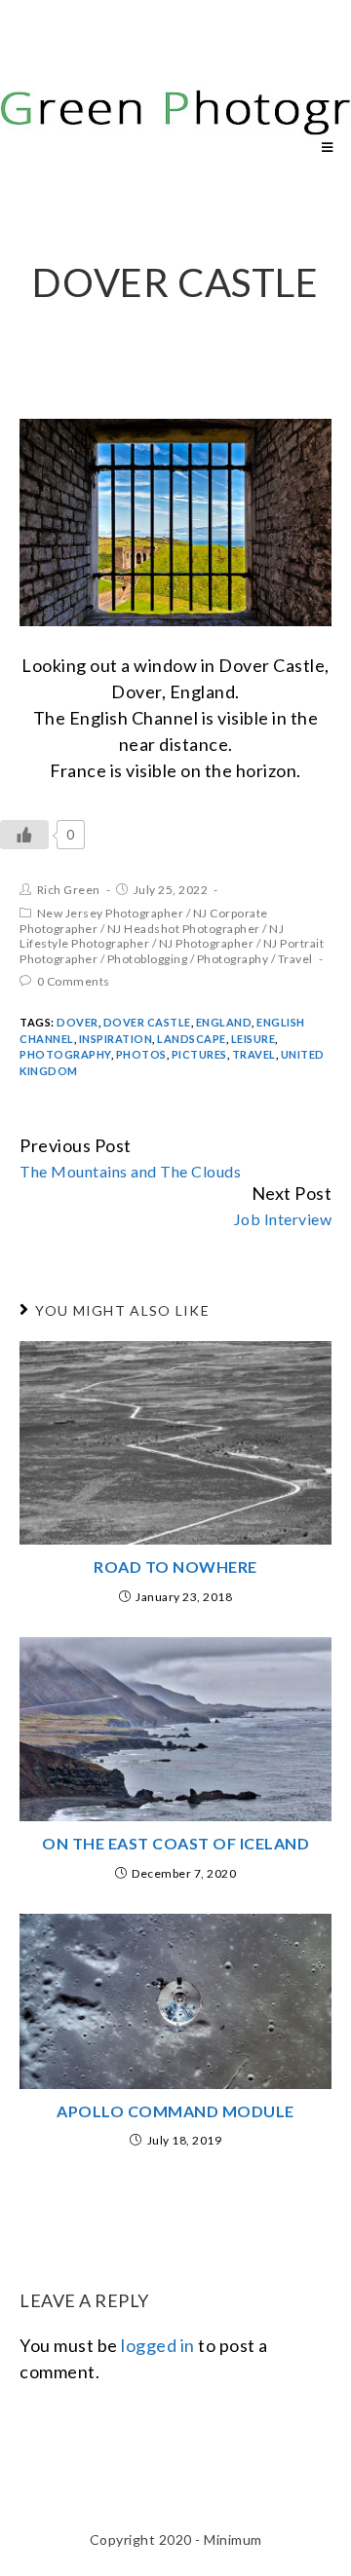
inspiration (116, 1039)
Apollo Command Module (175, 2111)
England (224, 1022)
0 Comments (74, 981)
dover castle (147, 1022)
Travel (295, 959)
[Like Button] (24, 835)
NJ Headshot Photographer (184, 929)
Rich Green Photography (110, 75)
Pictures (199, 1054)
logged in (158, 2345)
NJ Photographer (207, 943)
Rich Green (69, 890)
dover (78, 1022)
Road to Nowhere (175, 1567)
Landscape (192, 1039)
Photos (141, 1054)
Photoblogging (148, 959)
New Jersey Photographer (111, 913)
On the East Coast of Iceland (175, 1843)
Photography (233, 959)
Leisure (253, 1039)
